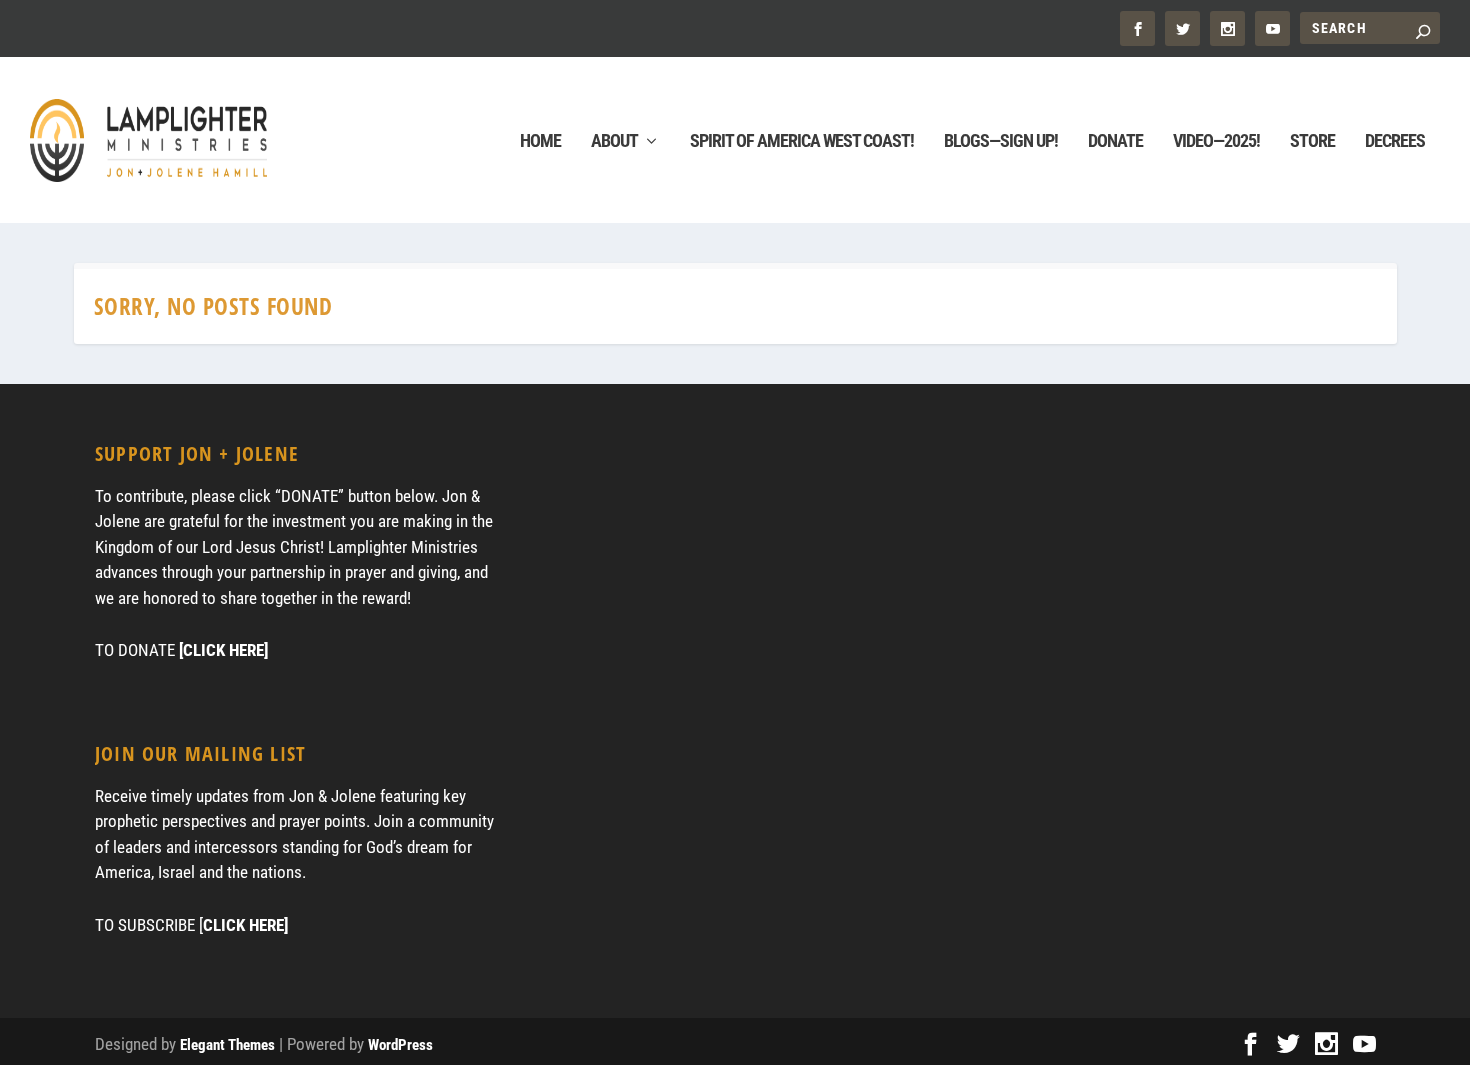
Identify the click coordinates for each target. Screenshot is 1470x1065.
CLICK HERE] (245, 925)
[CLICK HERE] (223, 650)
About (614, 142)
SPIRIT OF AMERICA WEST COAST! (802, 142)
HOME (540, 142)
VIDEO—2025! (1216, 142)
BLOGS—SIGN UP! (1001, 142)
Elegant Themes (227, 1045)
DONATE (1115, 142)
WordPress (400, 1045)
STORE (1312, 142)
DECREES (1395, 142)
